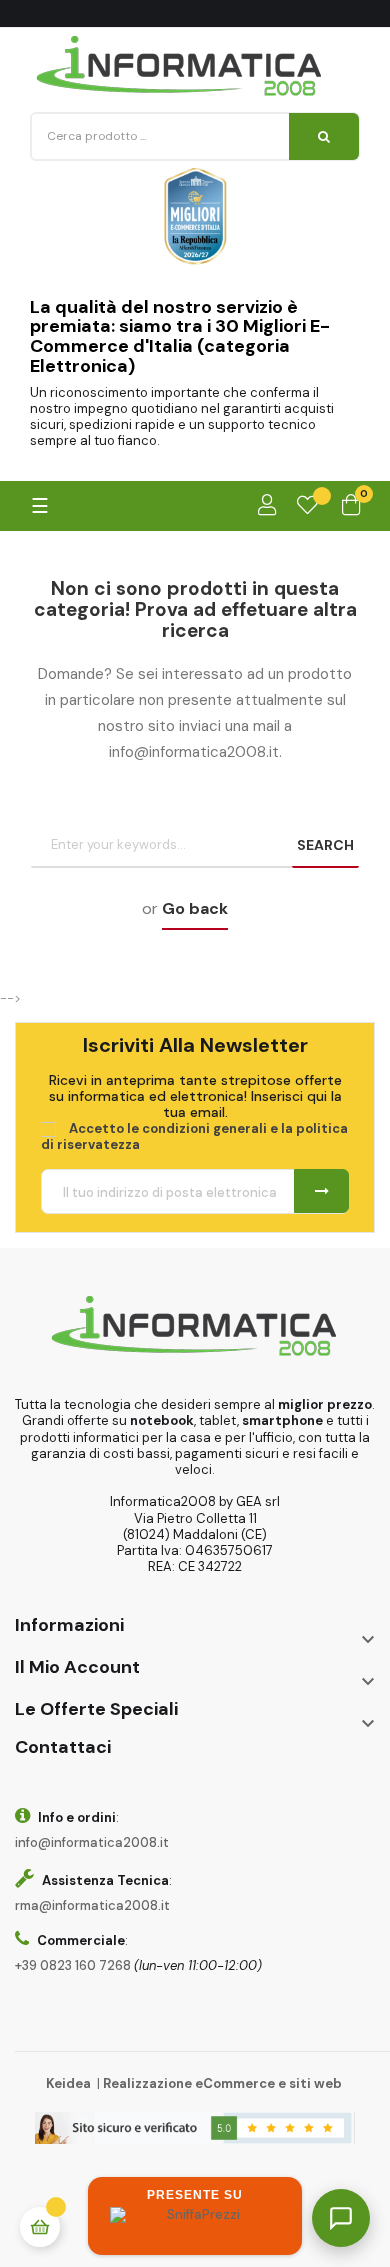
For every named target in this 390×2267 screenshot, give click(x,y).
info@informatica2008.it (92, 1842)
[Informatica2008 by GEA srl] (180, 66)
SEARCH (325, 845)
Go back (195, 908)
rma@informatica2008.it (92, 1905)
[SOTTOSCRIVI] (321, 1191)
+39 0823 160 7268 (73, 1965)
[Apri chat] (341, 2218)
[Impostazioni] (267, 506)
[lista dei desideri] (307, 506)
